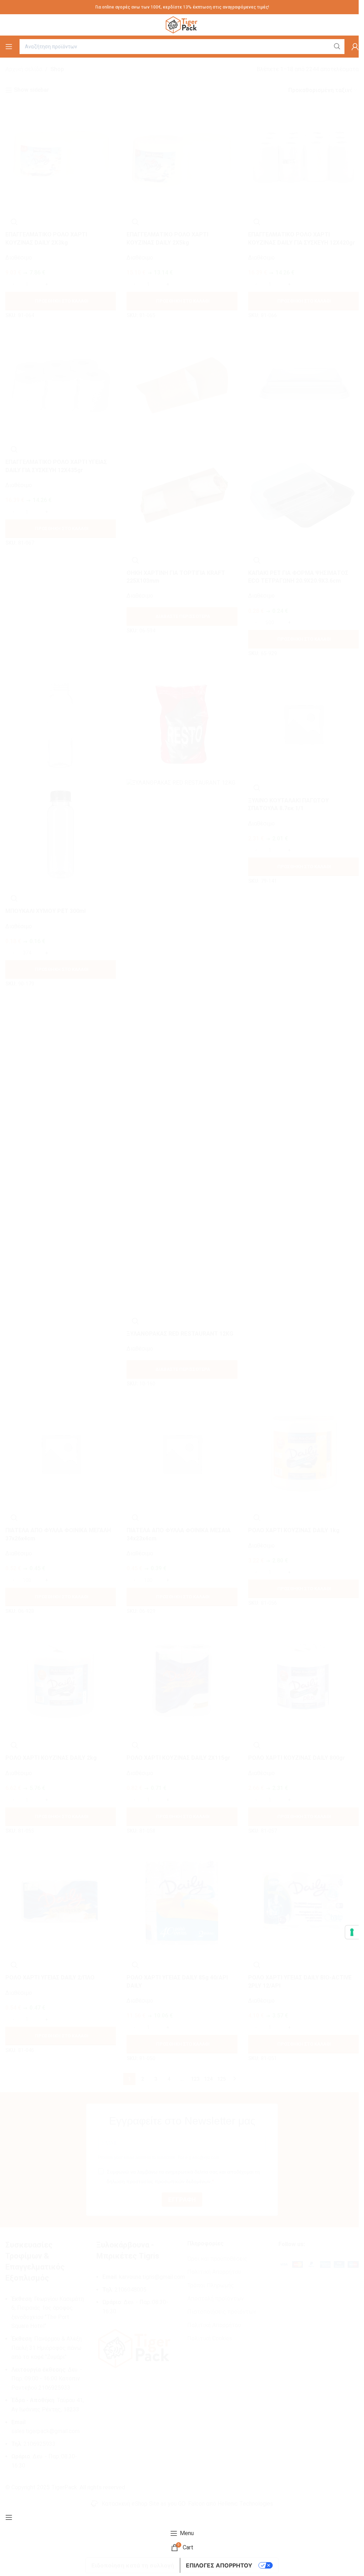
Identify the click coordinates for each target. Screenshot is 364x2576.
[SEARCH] (337, 47)
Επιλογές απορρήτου (219, 2565)
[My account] (355, 47)
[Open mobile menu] (9, 47)
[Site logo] (182, 24)
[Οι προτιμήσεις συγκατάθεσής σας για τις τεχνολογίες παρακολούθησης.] (352, 1932)
